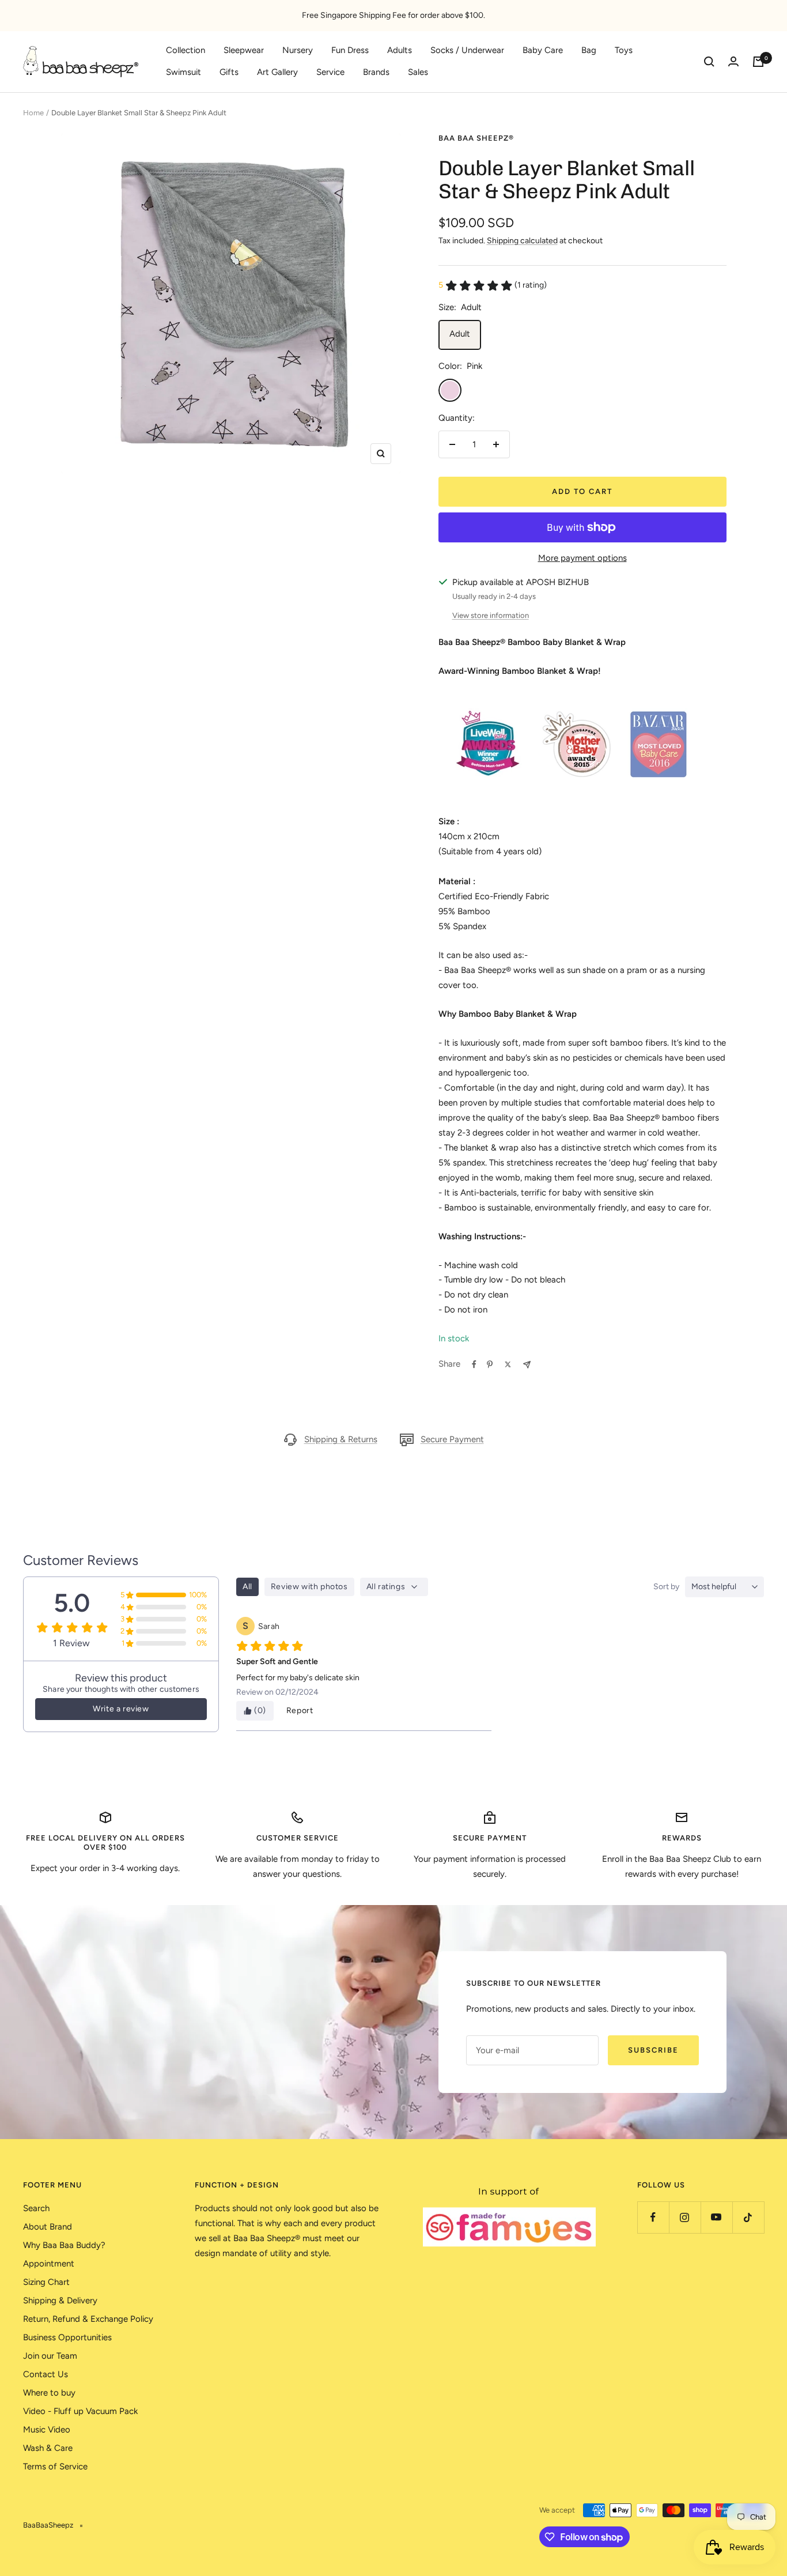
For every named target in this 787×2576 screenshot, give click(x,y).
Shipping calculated (522, 241)
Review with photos (309, 1587)
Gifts (229, 72)
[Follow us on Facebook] (653, 2217)
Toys (624, 50)
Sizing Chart (46, 2282)
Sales (418, 72)
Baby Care (543, 50)
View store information (491, 615)
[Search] (709, 62)
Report (300, 1711)
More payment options (582, 558)
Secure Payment (452, 1439)
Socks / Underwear (467, 50)
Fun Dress (350, 50)
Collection (186, 50)
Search (36, 2208)
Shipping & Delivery (60, 2300)
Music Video (47, 2430)
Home (33, 113)
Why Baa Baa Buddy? (64, 2245)
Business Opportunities (67, 2337)
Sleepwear (244, 50)
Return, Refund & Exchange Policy (88, 2319)
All (247, 1587)
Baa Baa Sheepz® (476, 138)
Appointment (49, 2264)
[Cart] (758, 62)
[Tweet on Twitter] (508, 1364)
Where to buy (49, 2393)
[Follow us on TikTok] (748, 2217)
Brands (376, 72)
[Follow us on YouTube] (716, 2217)
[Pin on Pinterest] (490, 1364)
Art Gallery (277, 72)
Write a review (121, 1709)
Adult (460, 334)
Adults (400, 50)
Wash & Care (48, 2448)
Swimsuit (183, 72)
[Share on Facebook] (474, 1364)
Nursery (298, 50)
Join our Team (50, 2356)
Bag (589, 50)
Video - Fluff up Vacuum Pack (80, 2411)
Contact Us (46, 2374)
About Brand (48, 2227)
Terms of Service (55, 2466)
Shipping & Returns (341, 1439)
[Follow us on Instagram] (685, 2217)
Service (330, 72)
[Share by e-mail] (527, 1365)
